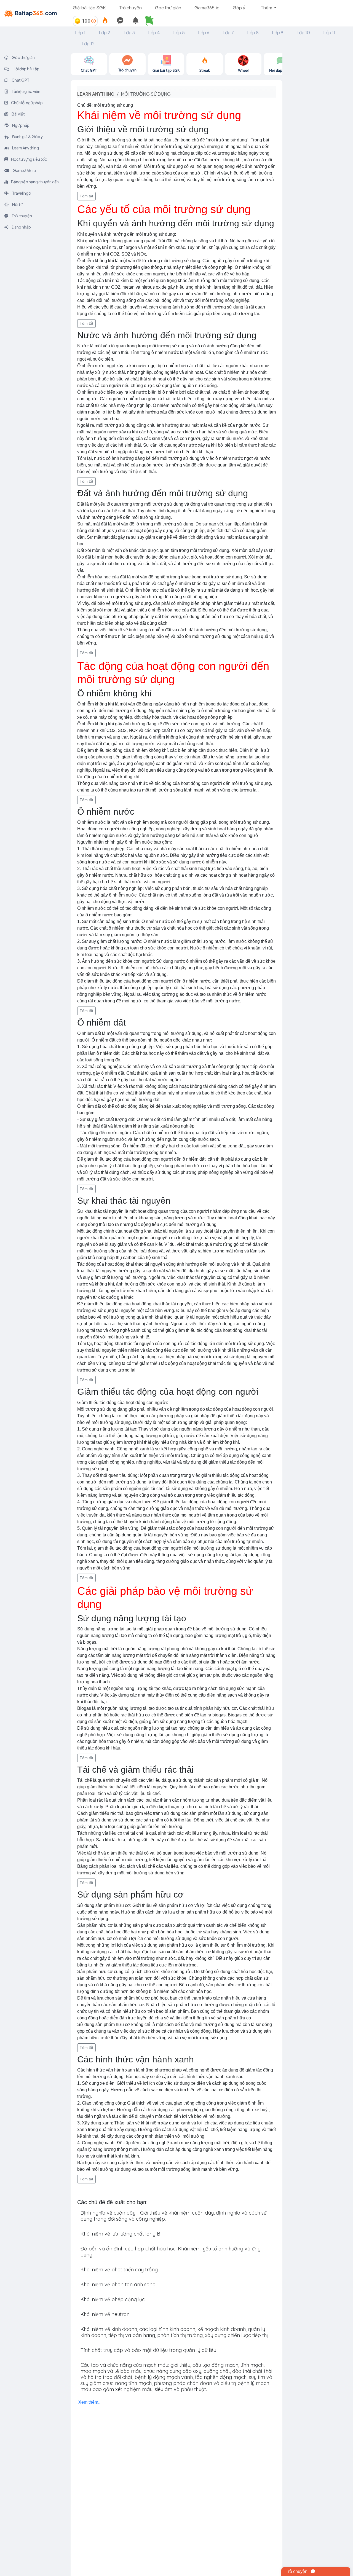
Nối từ (17, 204)
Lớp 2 (105, 32)
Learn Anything (25, 148)
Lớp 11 (329, 32)
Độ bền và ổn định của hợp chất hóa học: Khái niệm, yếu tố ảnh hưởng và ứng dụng (171, 2252)
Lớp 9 (278, 32)
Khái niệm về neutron (105, 2314)
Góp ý (239, 8)
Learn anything (96, 94)
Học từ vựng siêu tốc (29, 159)
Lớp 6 (204, 32)
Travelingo (21, 193)
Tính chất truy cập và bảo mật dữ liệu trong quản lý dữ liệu (148, 2350)
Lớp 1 (80, 32)
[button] (151, 21)
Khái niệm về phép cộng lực (113, 2299)
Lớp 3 (129, 32)
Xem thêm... (90, 2402)
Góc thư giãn (168, 8)
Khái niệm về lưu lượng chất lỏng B (120, 2234)
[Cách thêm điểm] (93, 21)
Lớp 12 (88, 43)
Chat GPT (20, 80)
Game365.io (207, 8)
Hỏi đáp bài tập (26, 69)
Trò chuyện (130, 8)
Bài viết (18, 114)
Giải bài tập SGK (89, 8)
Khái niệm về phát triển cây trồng (119, 2270)
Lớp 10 (303, 32)
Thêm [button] (267, 8)
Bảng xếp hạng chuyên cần (35, 182)
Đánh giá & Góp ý (27, 136)
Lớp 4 (154, 32)
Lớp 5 (179, 32)
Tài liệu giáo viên (26, 91)
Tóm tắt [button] (86, 196)
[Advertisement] (318, 136)
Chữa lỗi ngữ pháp (27, 103)
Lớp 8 (253, 32)
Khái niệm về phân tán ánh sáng (118, 2284)
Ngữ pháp (21, 125)
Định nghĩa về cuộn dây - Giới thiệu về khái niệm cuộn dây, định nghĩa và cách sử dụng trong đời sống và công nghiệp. (173, 2216)
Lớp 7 (228, 32)
